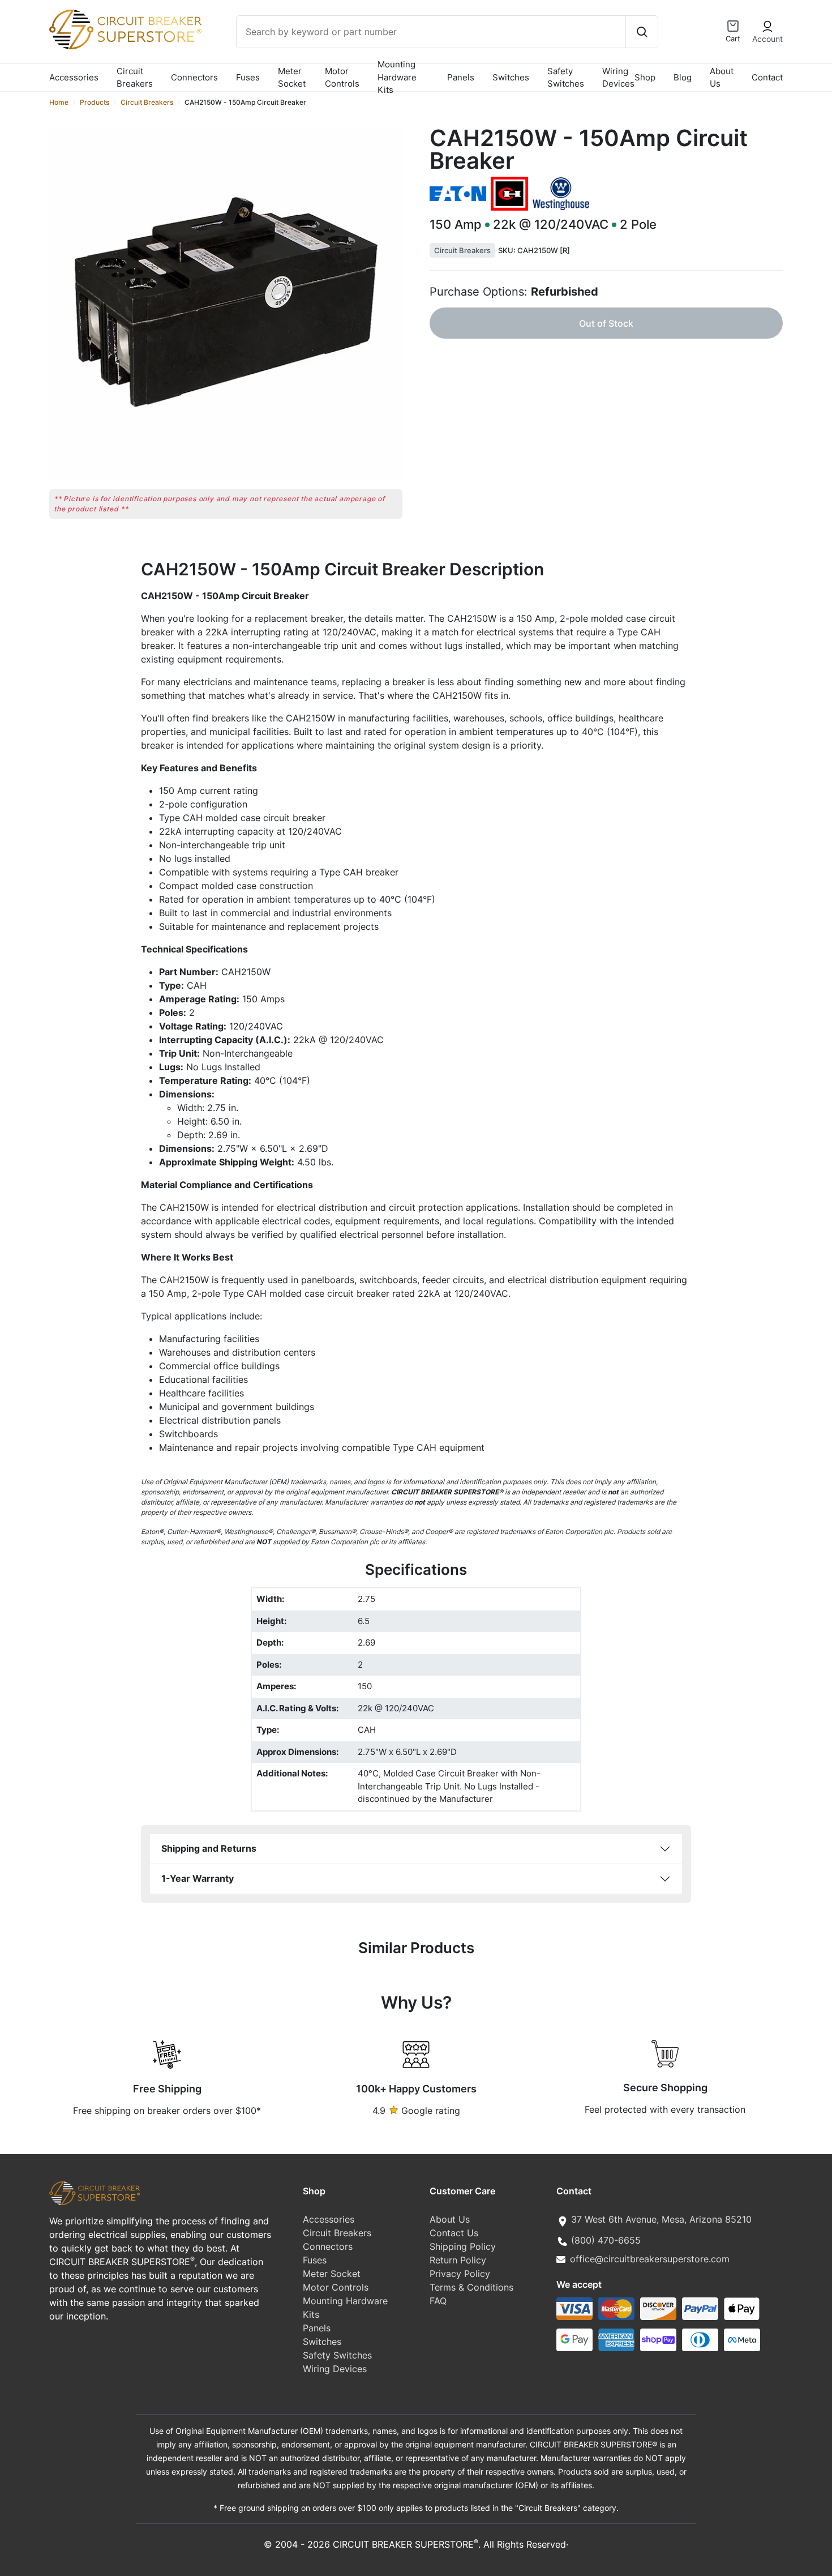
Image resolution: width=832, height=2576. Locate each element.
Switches (511, 77)
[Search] (642, 32)
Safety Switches (566, 78)
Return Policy (458, 2260)
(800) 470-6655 (606, 2240)
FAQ (438, 2301)
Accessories (74, 77)
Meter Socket (292, 78)
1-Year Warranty (198, 1878)
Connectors (194, 77)
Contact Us (454, 2233)
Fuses (248, 77)
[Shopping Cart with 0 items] (733, 26)
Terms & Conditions (471, 2287)
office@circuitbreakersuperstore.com (650, 2259)
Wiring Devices (618, 78)
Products (95, 102)
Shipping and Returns (209, 1848)
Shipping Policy (463, 2246)
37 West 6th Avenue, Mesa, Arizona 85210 (661, 2219)
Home (59, 102)
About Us (722, 78)
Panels (461, 77)
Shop (645, 77)
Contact (767, 77)
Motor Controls (342, 78)
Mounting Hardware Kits (397, 78)
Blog (683, 77)
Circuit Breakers (135, 78)
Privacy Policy (460, 2274)
